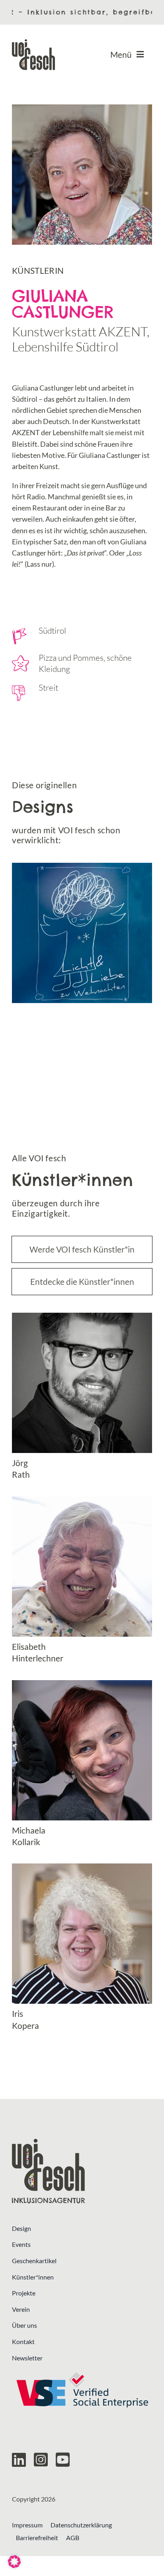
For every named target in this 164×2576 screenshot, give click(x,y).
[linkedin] (19, 2460)
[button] (14, 2562)
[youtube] (63, 2460)
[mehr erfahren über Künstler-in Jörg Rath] (82, 1397)
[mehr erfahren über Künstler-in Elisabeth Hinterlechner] (82, 1580)
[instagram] (41, 2460)
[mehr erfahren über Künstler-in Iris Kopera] (82, 1947)
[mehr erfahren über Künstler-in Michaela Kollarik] (82, 1764)
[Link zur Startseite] (82, 2171)
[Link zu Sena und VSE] (82, 2390)
